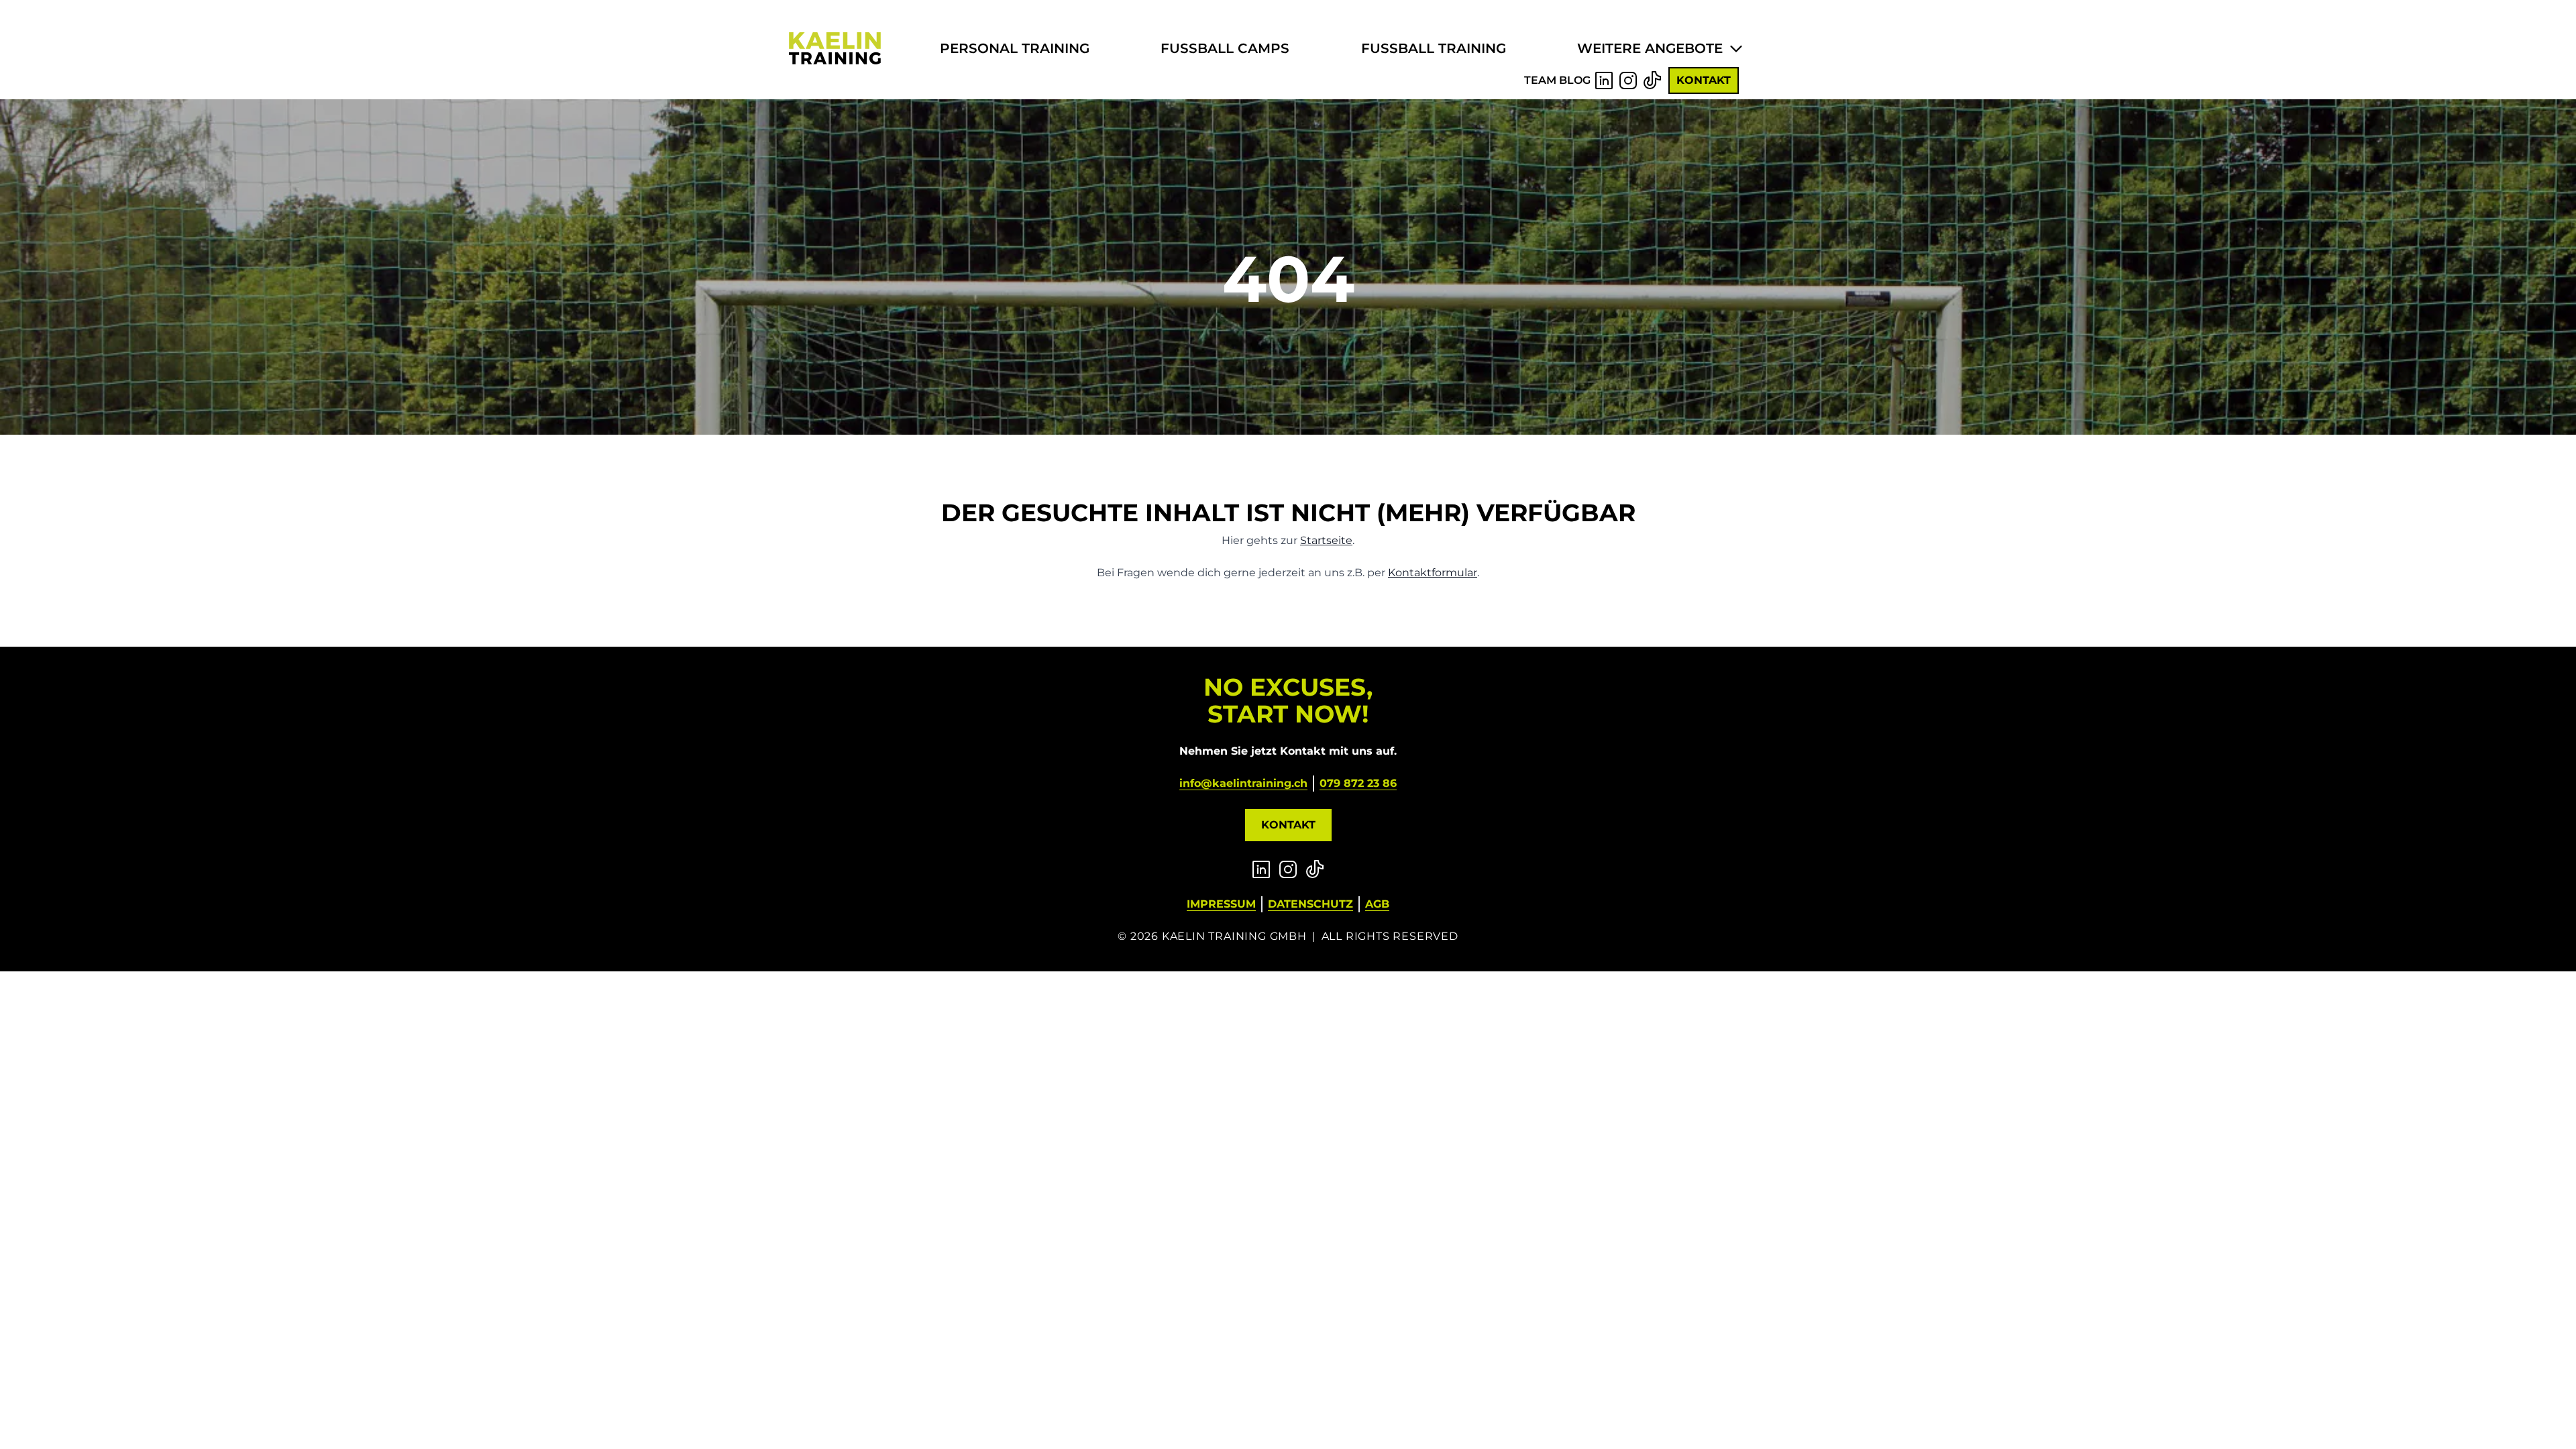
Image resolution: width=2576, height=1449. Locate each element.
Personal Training (1015, 48)
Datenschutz (1310, 904)
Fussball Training (1434, 48)
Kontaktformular (1433, 573)
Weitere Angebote (1650, 48)
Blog (1575, 80)
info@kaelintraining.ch (1243, 783)
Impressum (1221, 904)
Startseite (1326, 540)
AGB (1377, 904)
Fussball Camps (1225, 48)
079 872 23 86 (1358, 783)
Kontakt (1704, 80)
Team (1540, 80)
